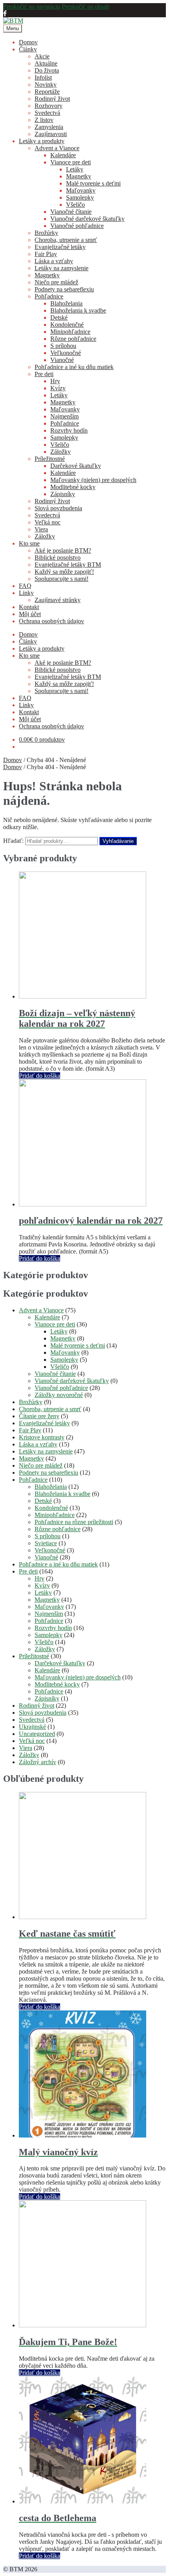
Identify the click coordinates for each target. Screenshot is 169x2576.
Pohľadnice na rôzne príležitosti (74, 1522)
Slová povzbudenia (58, 508)
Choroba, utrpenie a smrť (66, 240)
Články (28, 49)
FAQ (25, 586)
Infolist (43, 77)
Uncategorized (37, 1734)
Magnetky (79, 176)
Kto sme (29, 543)
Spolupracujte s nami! (62, 579)
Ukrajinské (32, 1727)
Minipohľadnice (70, 332)
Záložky (61, 452)
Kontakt (29, 607)
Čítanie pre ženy (39, 1416)
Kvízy (58, 388)
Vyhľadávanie (118, 841)
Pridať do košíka (39, 1076)
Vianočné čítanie (71, 212)
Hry (55, 381)
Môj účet (30, 614)
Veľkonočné (66, 353)
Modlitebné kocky (73, 487)
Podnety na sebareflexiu (64, 289)
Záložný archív (38, 1762)
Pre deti (44, 374)
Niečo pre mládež (56, 282)
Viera (41, 529)
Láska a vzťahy (54, 261)
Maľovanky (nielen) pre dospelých (93, 480)
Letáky (75, 169)
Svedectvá (47, 113)
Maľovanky (81, 190)
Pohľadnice (49, 296)
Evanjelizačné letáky (60, 247)
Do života (47, 70)
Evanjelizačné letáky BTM (68, 565)
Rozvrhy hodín (69, 430)
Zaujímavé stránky (58, 600)
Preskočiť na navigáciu (32, 6)
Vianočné (62, 360)
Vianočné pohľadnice (77, 226)
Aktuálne (46, 63)
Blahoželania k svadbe (78, 310)
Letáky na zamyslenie (62, 268)
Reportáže (47, 92)
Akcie (42, 56)
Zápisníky (63, 494)
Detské (59, 317)
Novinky (46, 85)
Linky (26, 593)
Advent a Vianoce (57, 148)
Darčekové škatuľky (76, 466)
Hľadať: (13, 841)
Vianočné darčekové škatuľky (87, 219)
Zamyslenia (49, 127)
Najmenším (64, 416)
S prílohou (63, 346)
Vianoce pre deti (71, 162)
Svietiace (46, 1543)
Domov (28, 42)
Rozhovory (49, 106)
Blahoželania (66, 303)
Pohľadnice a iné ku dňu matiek (74, 367)
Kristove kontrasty (42, 1437)
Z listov (44, 120)
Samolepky (80, 197)
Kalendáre (63, 155)
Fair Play (46, 254)
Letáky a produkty (42, 141)
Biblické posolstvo (58, 558)
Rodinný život (52, 99)
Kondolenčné (67, 325)
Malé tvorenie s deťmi (93, 183)
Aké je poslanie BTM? (63, 550)
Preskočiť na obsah (85, 6)
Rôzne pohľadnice (73, 339)
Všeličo (75, 205)
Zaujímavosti (51, 134)
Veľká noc (48, 522)
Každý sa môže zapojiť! (64, 572)
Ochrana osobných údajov (51, 621)
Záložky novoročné (59, 1395)
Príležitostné (50, 459)
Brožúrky (46, 233)
